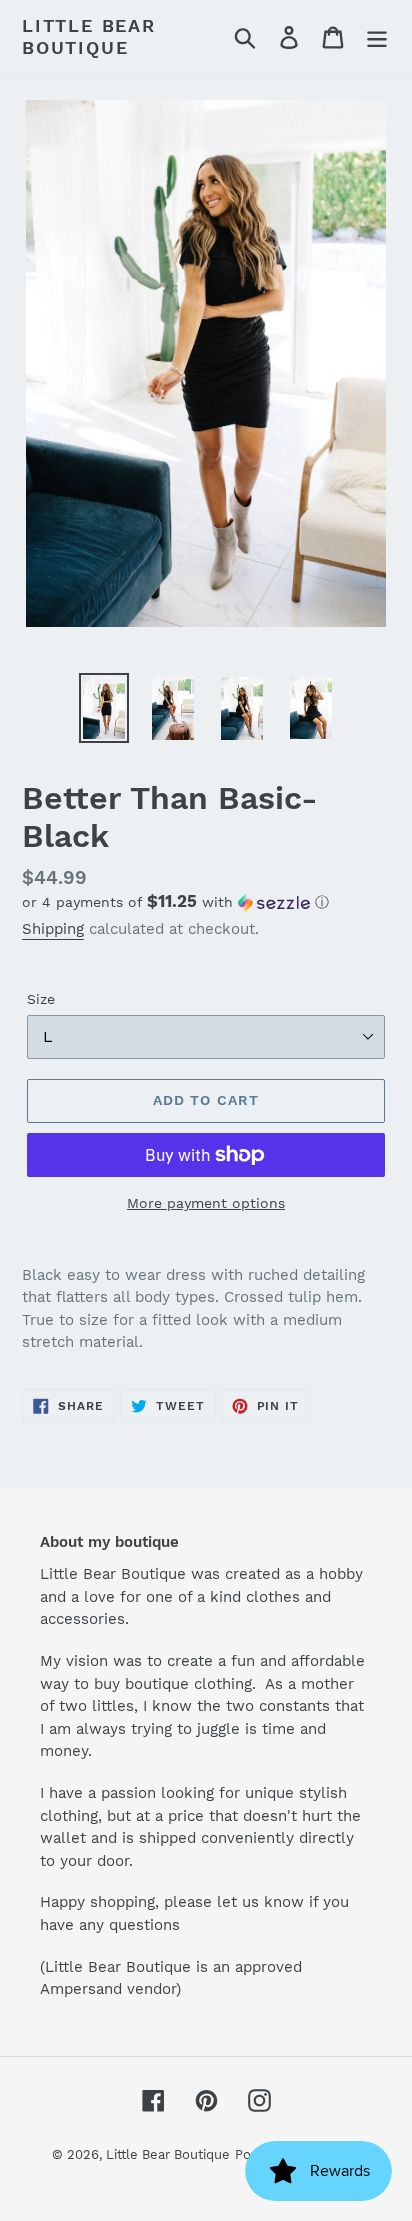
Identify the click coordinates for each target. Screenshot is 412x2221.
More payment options (206, 1203)
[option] (104, 708)
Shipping (53, 929)
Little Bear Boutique (89, 36)
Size (41, 999)
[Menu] (377, 36)
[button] (206, 902)
